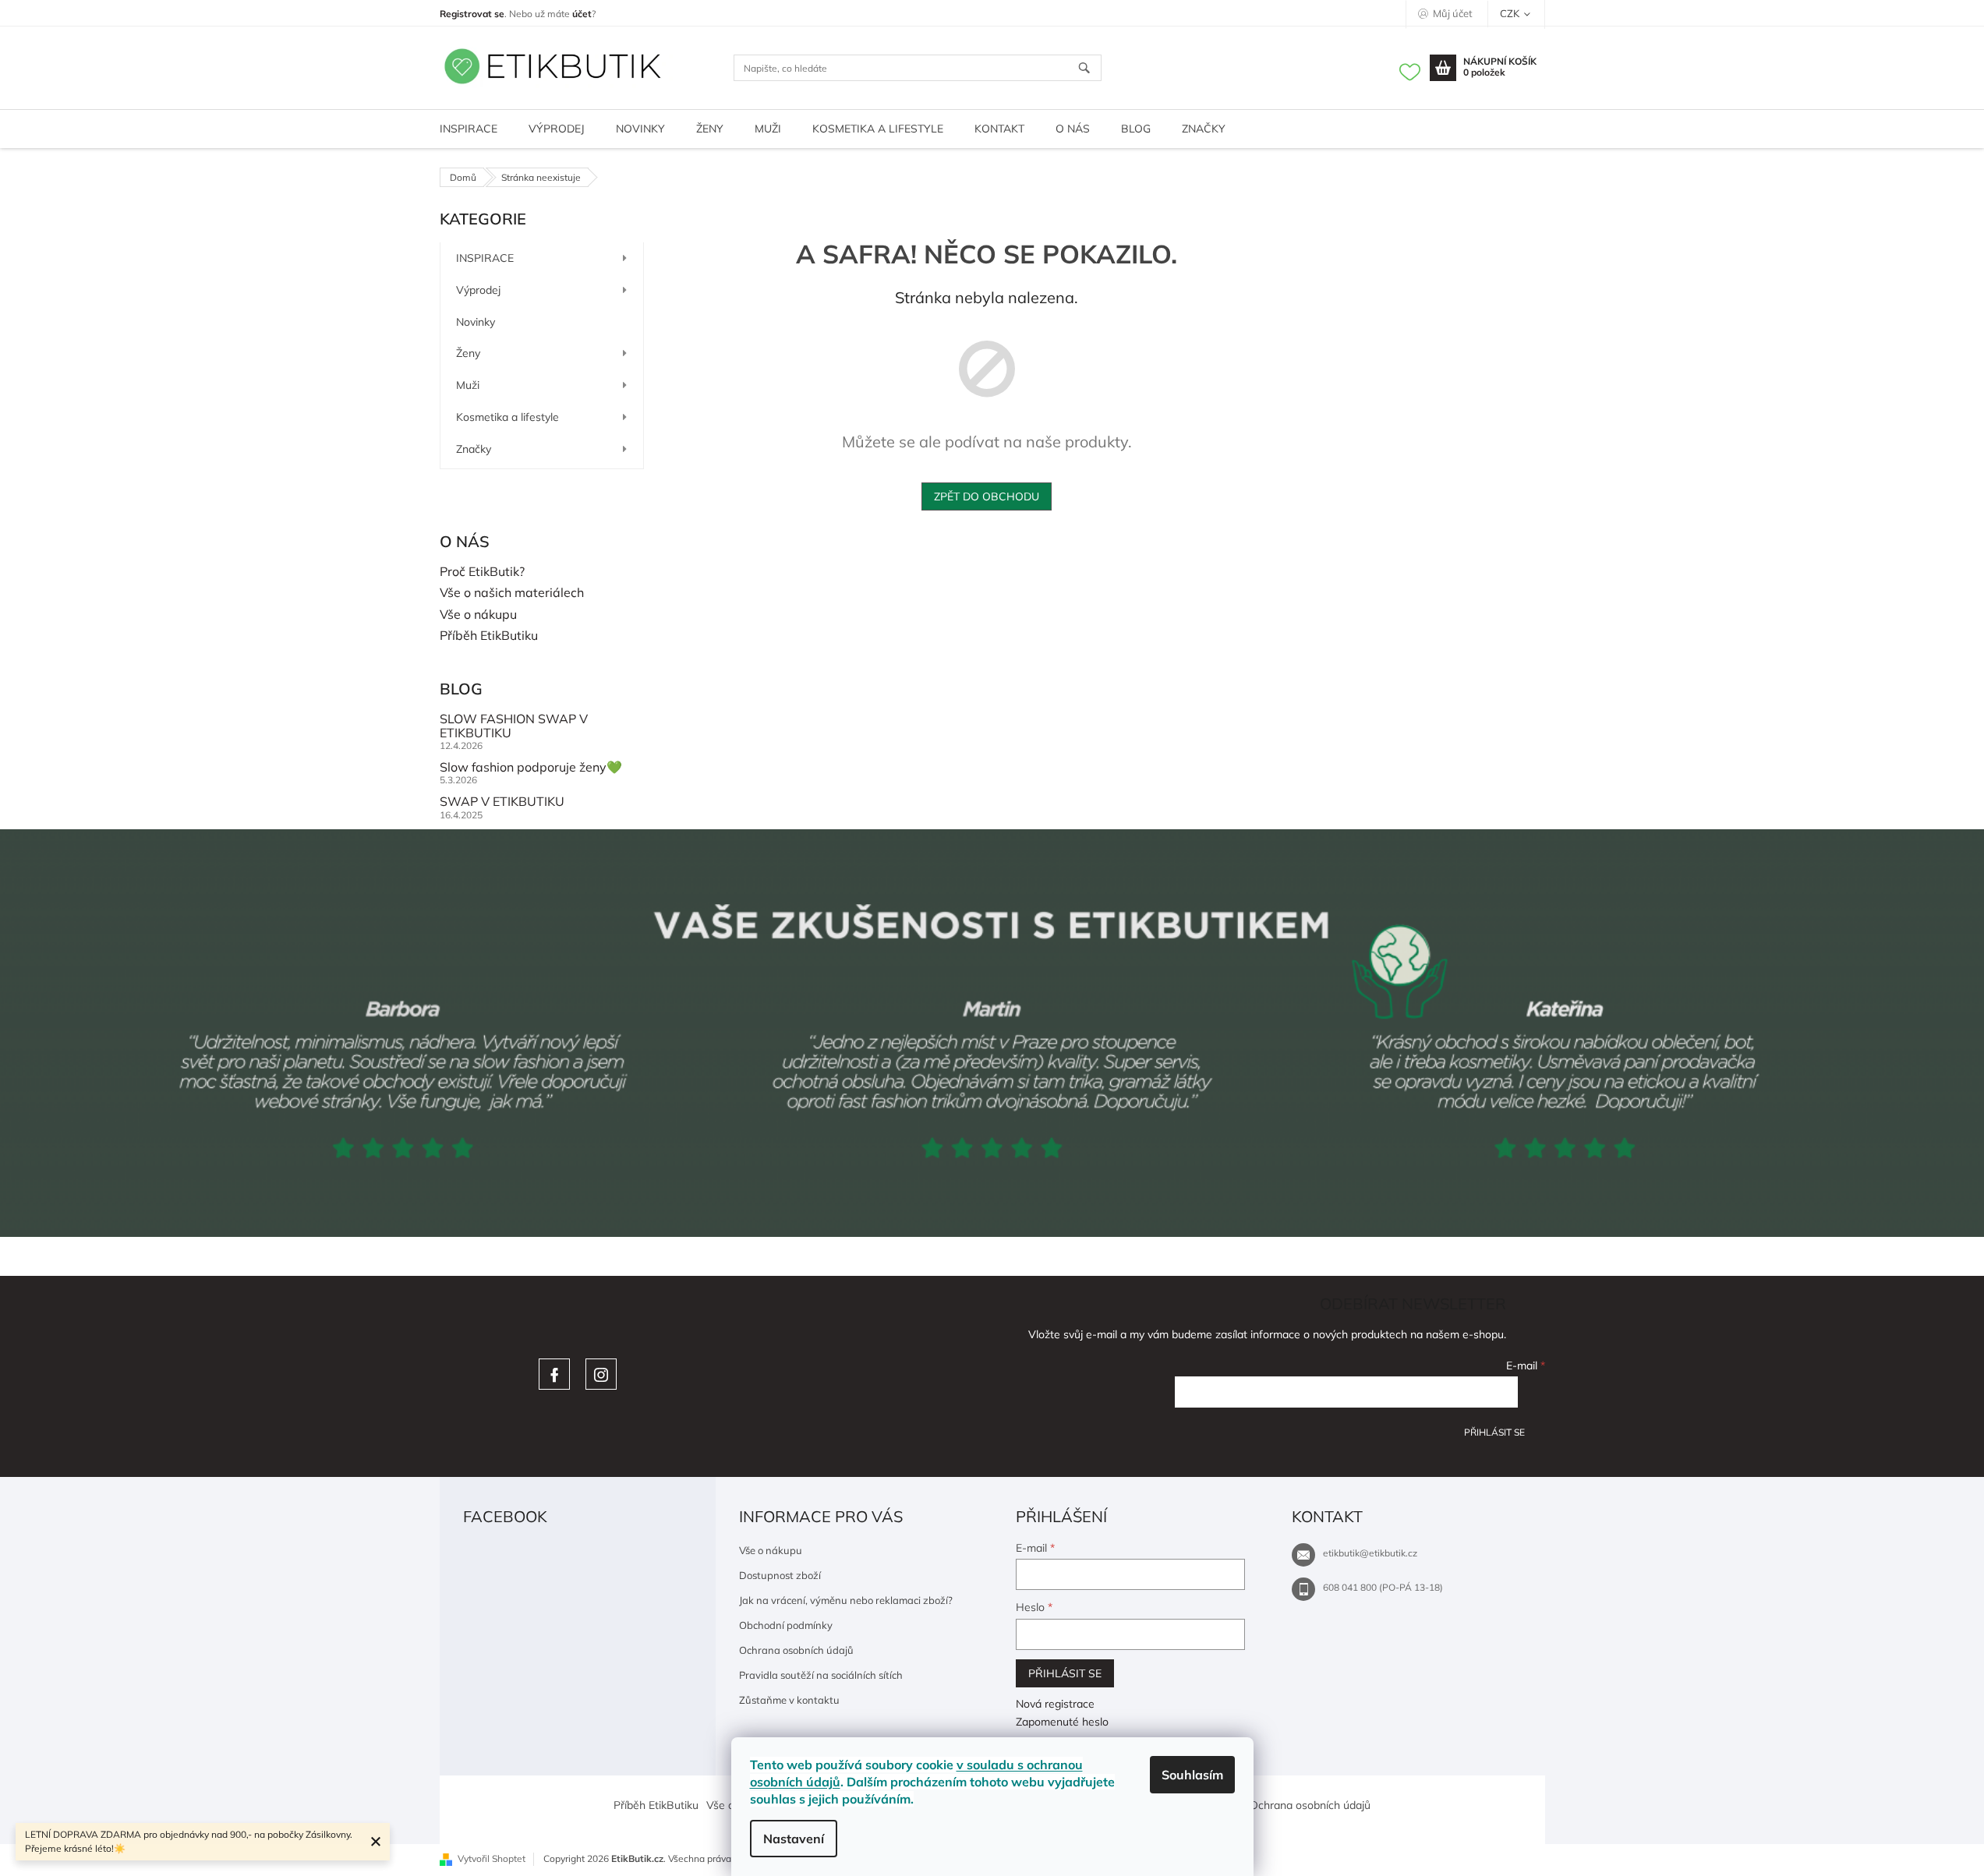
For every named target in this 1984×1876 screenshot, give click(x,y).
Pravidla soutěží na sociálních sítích (821, 1675)
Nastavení (794, 1839)
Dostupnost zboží (780, 1575)
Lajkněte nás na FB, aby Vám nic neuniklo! (554, 1374)
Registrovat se (472, 14)
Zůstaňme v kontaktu (789, 1700)
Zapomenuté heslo (1062, 1722)
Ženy (468, 353)
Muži (468, 385)
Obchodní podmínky (786, 1625)
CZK (1511, 13)
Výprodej (478, 290)
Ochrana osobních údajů (796, 1650)
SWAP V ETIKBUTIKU (502, 802)
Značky (474, 449)
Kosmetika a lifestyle (507, 417)
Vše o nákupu (478, 615)
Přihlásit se (1494, 1432)
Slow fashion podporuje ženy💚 (531, 768)
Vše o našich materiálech (512, 593)
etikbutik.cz (601, 1374)
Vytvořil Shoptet (492, 1858)
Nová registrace (1055, 1704)
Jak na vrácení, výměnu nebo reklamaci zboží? (846, 1600)
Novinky (476, 322)
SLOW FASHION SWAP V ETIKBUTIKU (514, 726)
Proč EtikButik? (482, 572)
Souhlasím (1192, 1775)
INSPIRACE (485, 258)
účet (582, 14)
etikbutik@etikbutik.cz (1370, 1553)
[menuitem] (469, 129)
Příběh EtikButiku (489, 636)
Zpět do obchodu (987, 496)
